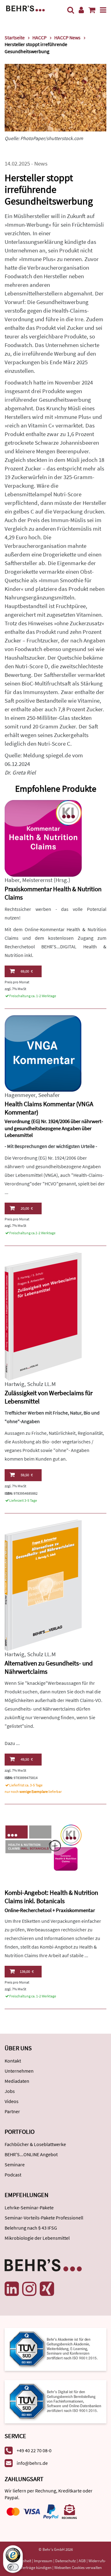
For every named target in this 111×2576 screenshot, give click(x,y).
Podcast (13, 2175)
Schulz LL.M (41, 1384)
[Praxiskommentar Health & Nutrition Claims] (43, 838)
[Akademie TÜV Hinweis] (55, 2400)
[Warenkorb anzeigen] (92, 10)
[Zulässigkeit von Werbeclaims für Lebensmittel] (43, 1316)
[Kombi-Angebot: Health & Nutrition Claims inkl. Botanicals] (43, 1848)
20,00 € (27, 1208)
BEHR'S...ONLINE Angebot (31, 2154)
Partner (12, 2111)
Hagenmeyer (20, 1095)
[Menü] (103, 10)
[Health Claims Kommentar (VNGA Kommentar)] (43, 1053)
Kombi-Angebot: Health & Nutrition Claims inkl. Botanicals (51, 1897)
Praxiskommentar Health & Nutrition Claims (53, 893)
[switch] (13, 2567)
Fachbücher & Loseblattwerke (35, 2144)
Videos (12, 2101)
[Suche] (71, 10)
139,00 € (27, 1971)
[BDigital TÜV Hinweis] (55, 2349)
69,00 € (27, 971)
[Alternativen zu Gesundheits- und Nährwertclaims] (43, 1585)
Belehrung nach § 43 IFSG (31, 2228)
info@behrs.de (32, 2463)
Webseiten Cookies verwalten (78, 2568)
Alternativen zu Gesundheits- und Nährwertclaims (49, 1667)
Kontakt (13, 2061)
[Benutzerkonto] (81, 10)
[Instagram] (29, 2289)
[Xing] (47, 2289)
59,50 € (27, 1475)
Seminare (15, 2164)
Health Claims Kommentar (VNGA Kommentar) (49, 1108)
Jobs (10, 2091)
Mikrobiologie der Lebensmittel (37, 2238)
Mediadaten (17, 2081)
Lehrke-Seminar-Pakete (29, 2207)
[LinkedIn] (12, 2289)
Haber (12, 880)
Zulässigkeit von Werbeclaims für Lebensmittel (49, 1397)
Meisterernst (37, 880)
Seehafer (49, 1095)
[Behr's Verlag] (25, 8)
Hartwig (14, 1384)
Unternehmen (19, 2071)
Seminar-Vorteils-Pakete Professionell (44, 2218)
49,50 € (27, 1759)
